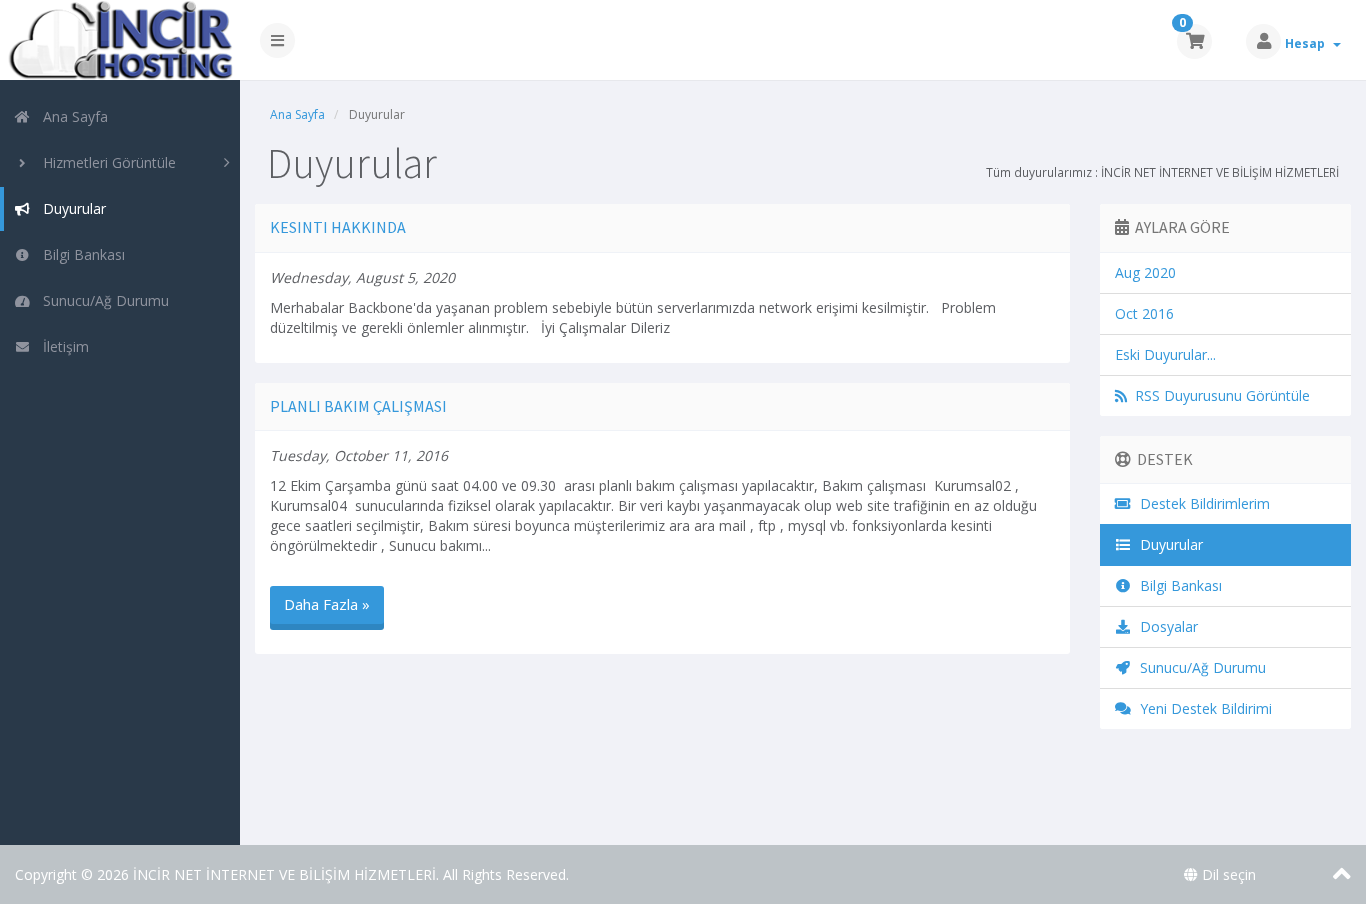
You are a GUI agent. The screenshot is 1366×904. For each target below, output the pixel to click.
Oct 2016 (1144, 313)
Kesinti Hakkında (338, 227)
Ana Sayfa (71, 116)
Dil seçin (1227, 874)
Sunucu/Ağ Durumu (102, 300)
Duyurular (70, 208)
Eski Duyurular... (1165, 354)
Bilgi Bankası (80, 254)
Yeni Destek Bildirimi (1202, 708)
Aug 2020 (1145, 272)
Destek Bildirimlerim (1201, 503)
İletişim (62, 346)
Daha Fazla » (327, 604)
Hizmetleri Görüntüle (105, 162)
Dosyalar (1165, 626)
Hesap (1308, 43)
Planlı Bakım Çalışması (358, 406)
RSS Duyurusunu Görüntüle (1218, 395)
